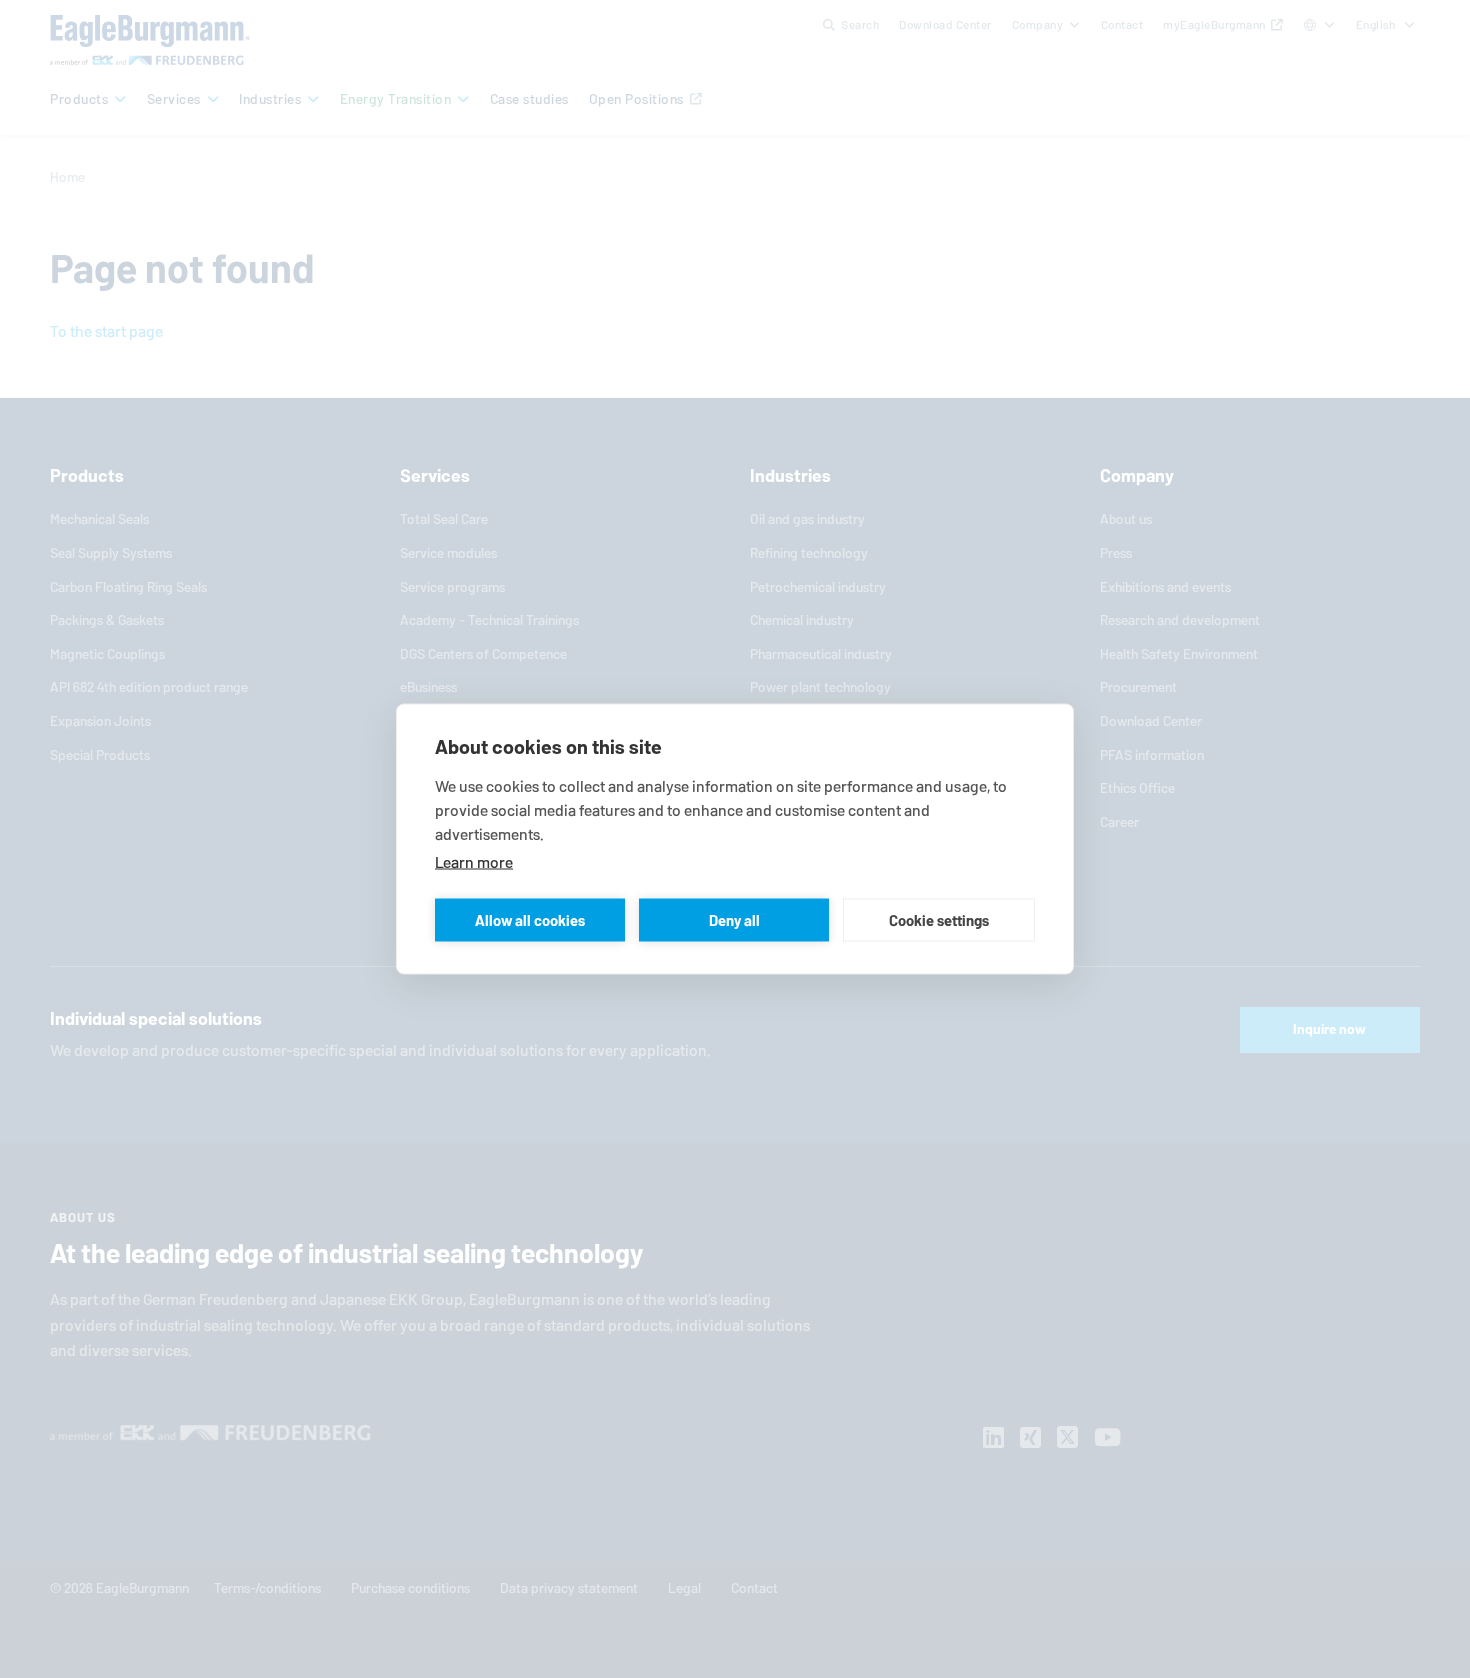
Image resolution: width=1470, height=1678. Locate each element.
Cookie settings (939, 919)
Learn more (474, 862)
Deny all (734, 919)
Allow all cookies (530, 919)
